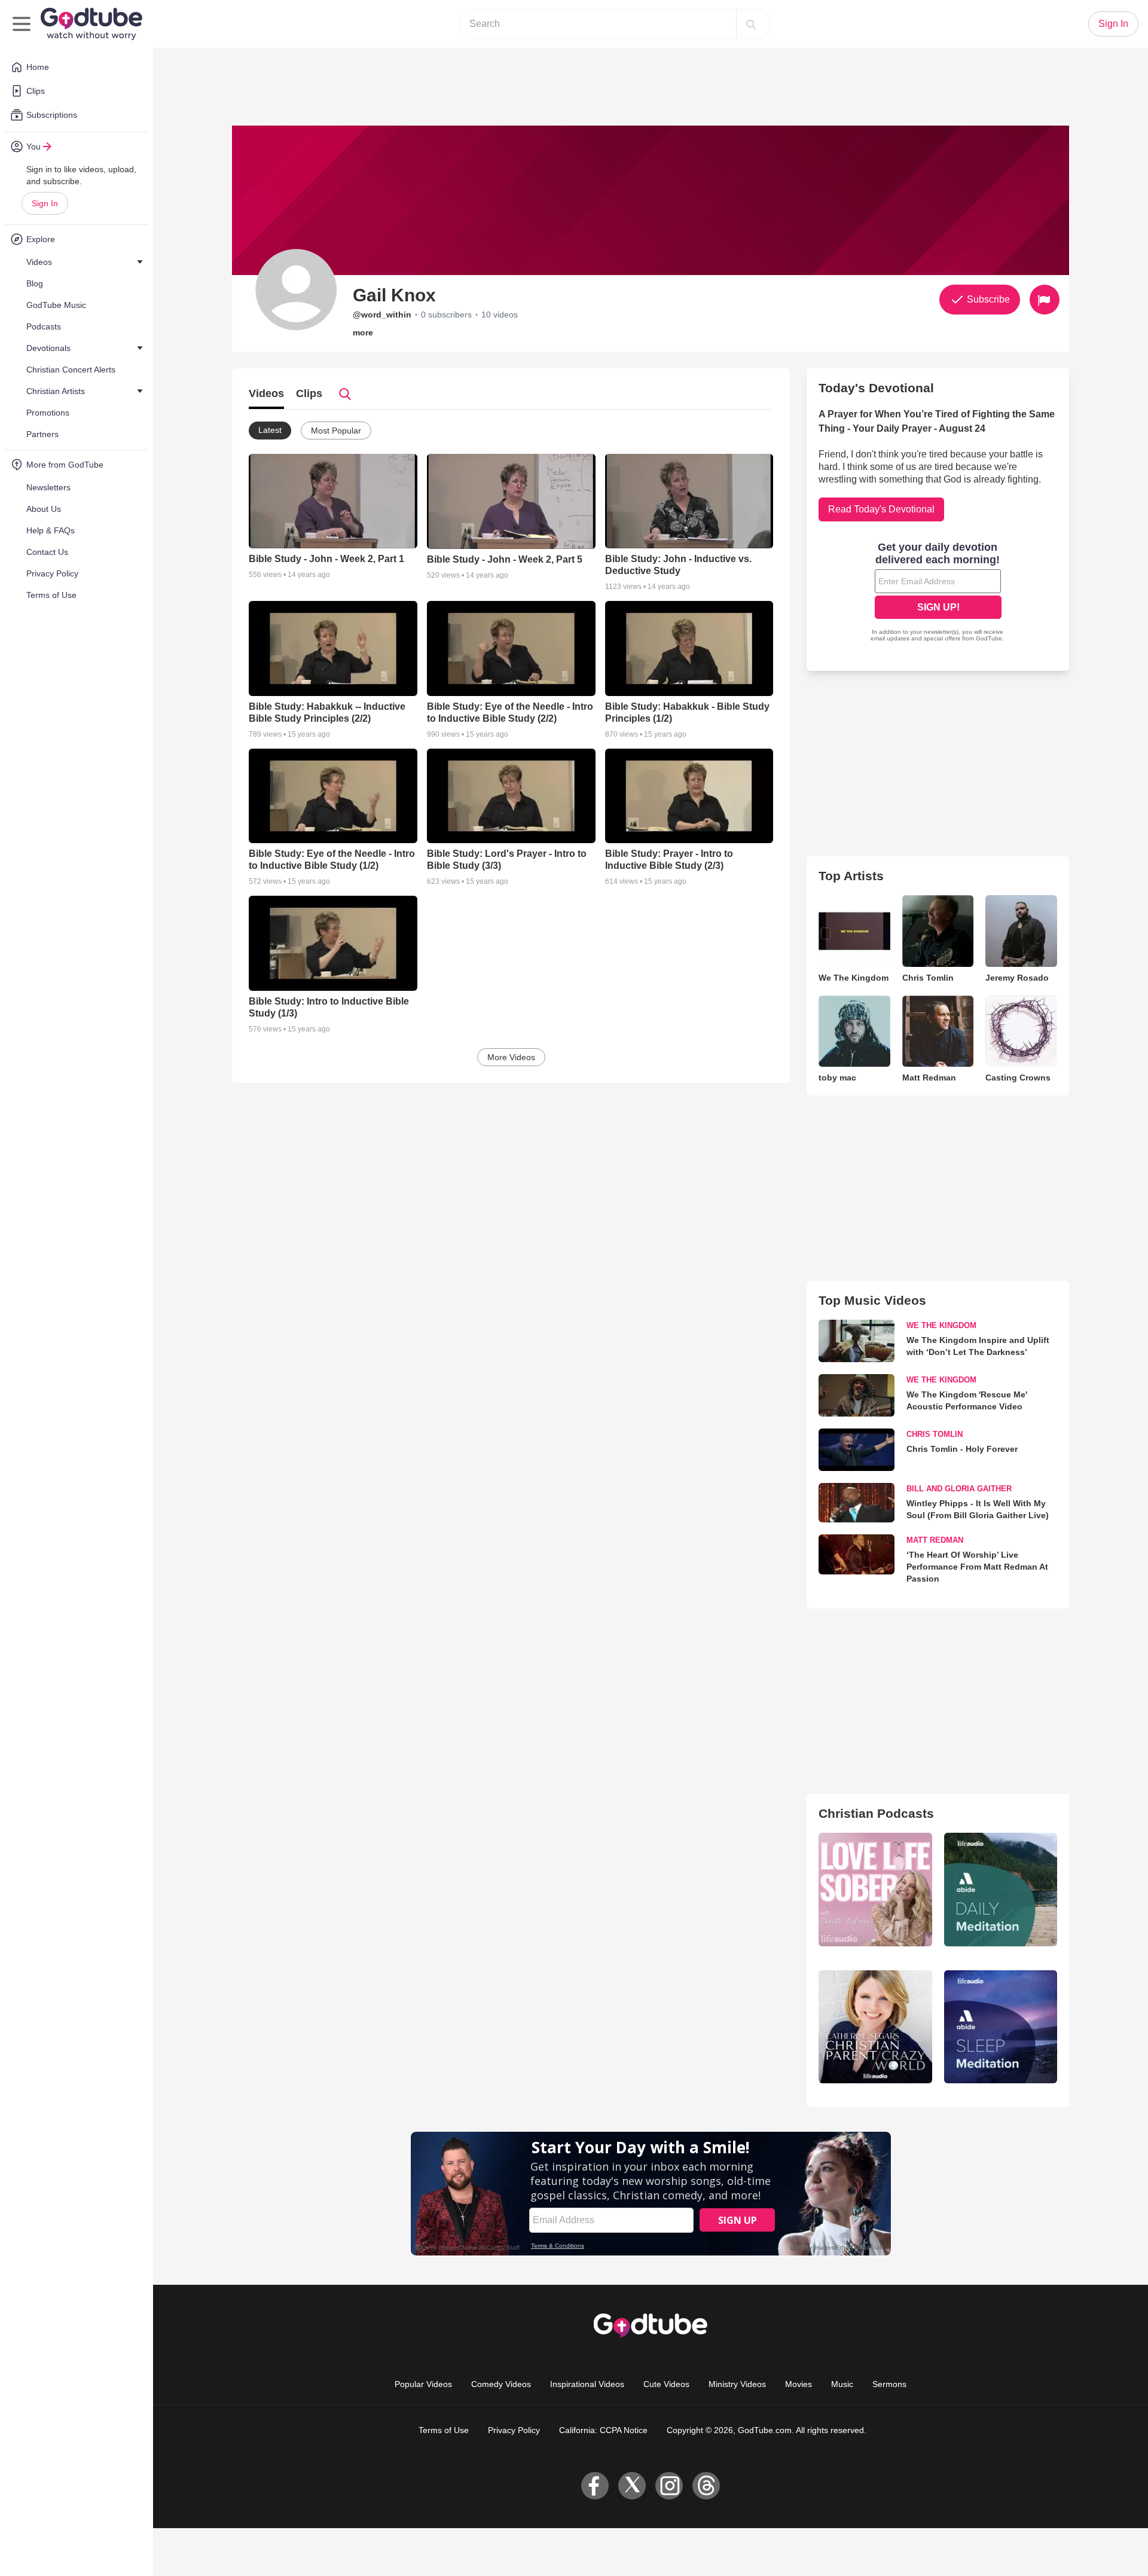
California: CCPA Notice (603, 2430)
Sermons (889, 2384)
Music (842, 2384)
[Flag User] (1045, 300)
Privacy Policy (514, 2430)
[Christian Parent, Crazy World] (875, 2027)
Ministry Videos (737, 2384)
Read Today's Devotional (881, 509)
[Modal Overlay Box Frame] (938, 593)
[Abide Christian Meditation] (1001, 1889)
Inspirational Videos (587, 2384)
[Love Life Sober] (875, 1889)
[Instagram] (669, 2486)
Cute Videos (666, 2384)
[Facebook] (595, 2486)
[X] (632, 2486)
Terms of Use (444, 2430)
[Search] (751, 24)
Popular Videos (423, 2384)
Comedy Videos (501, 2384)
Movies (799, 2384)
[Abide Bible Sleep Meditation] (1001, 2027)
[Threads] (706, 2486)
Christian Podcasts (876, 1813)
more (363, 332)
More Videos (511, 1057)
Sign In (45, 203)
